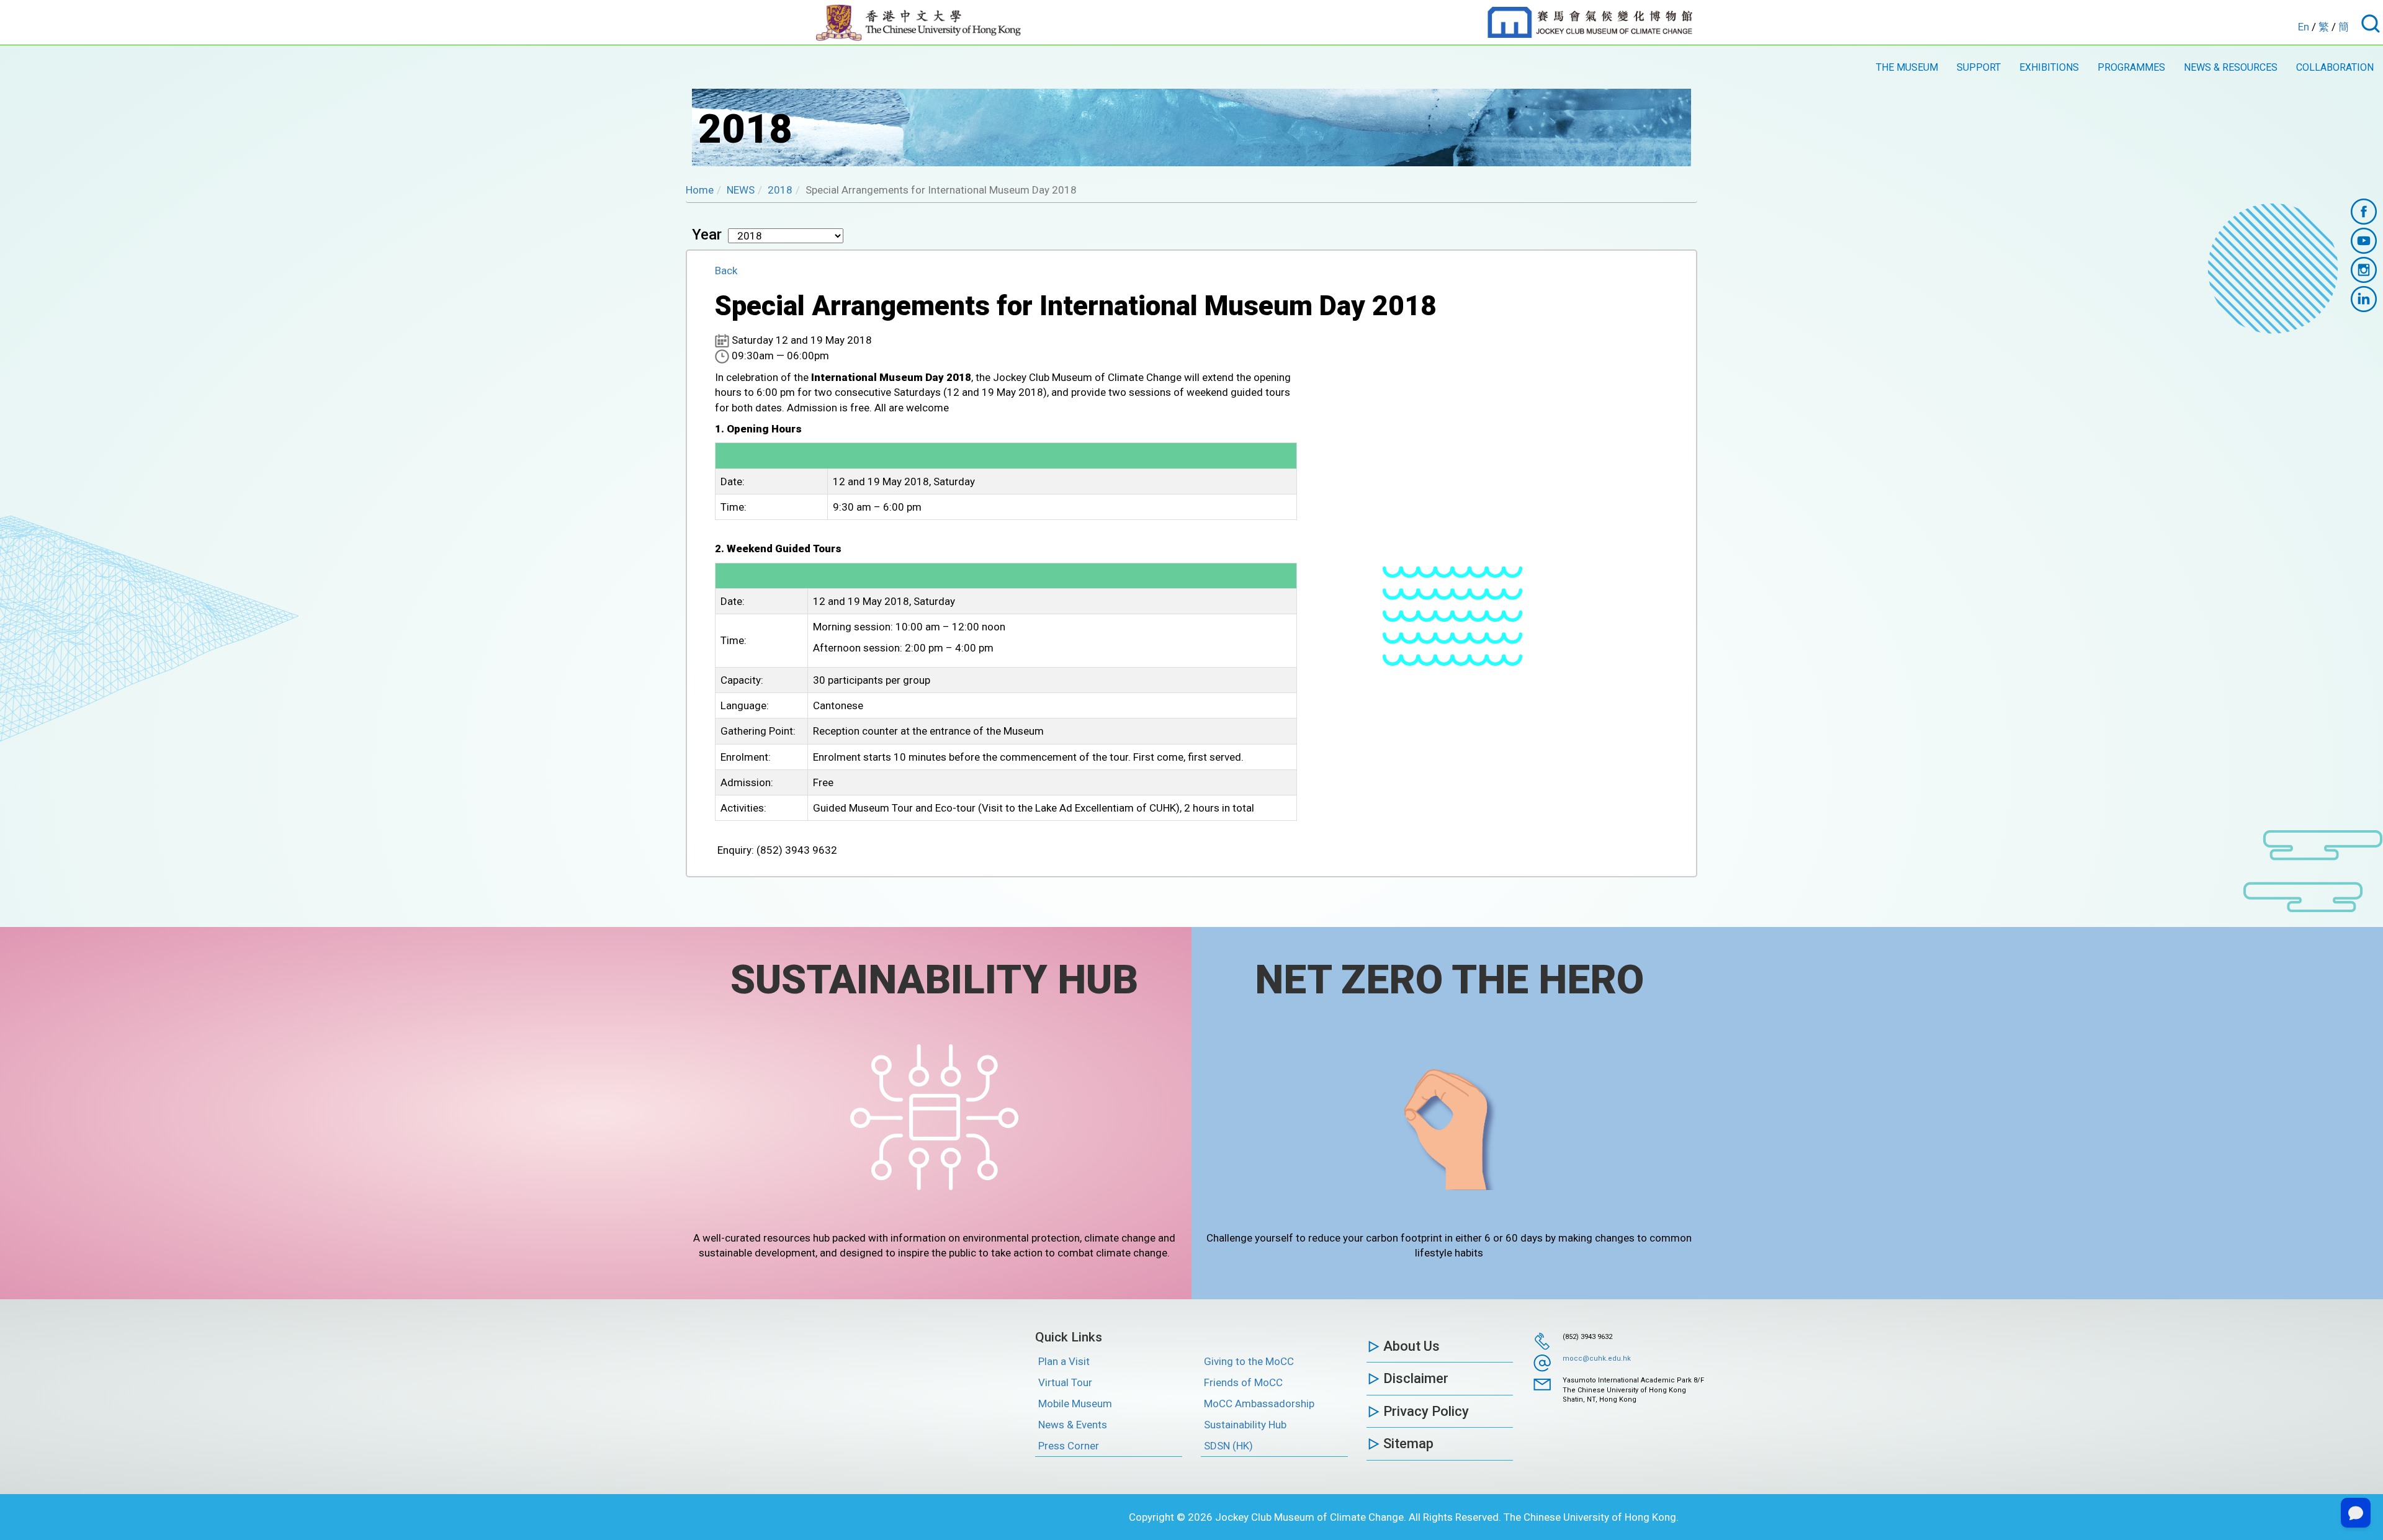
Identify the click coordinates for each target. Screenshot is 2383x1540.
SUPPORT (1979, 67)
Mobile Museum (1075, 1403)
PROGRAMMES (2131, 67)
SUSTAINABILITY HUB (934, 980)
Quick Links (1069, 1337)
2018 (780, 190)
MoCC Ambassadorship (1259, 1403)
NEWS (741, 190)
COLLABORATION (2335, 67)
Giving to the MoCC (1249, 1361)
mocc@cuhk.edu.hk (1597, 1359)
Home (700, 190)
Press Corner (1069, 1446)
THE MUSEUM (1907, 67)
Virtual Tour (1065, 1382)
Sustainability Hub (1245, 1425)
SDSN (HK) (1228, 1446)
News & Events (1073, 1425)
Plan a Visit (1064, 1361)
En (2304, 27)
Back (726, 271)
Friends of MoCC (1243, 1382)
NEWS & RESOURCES (2231, 67)
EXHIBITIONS (2049, 67)
